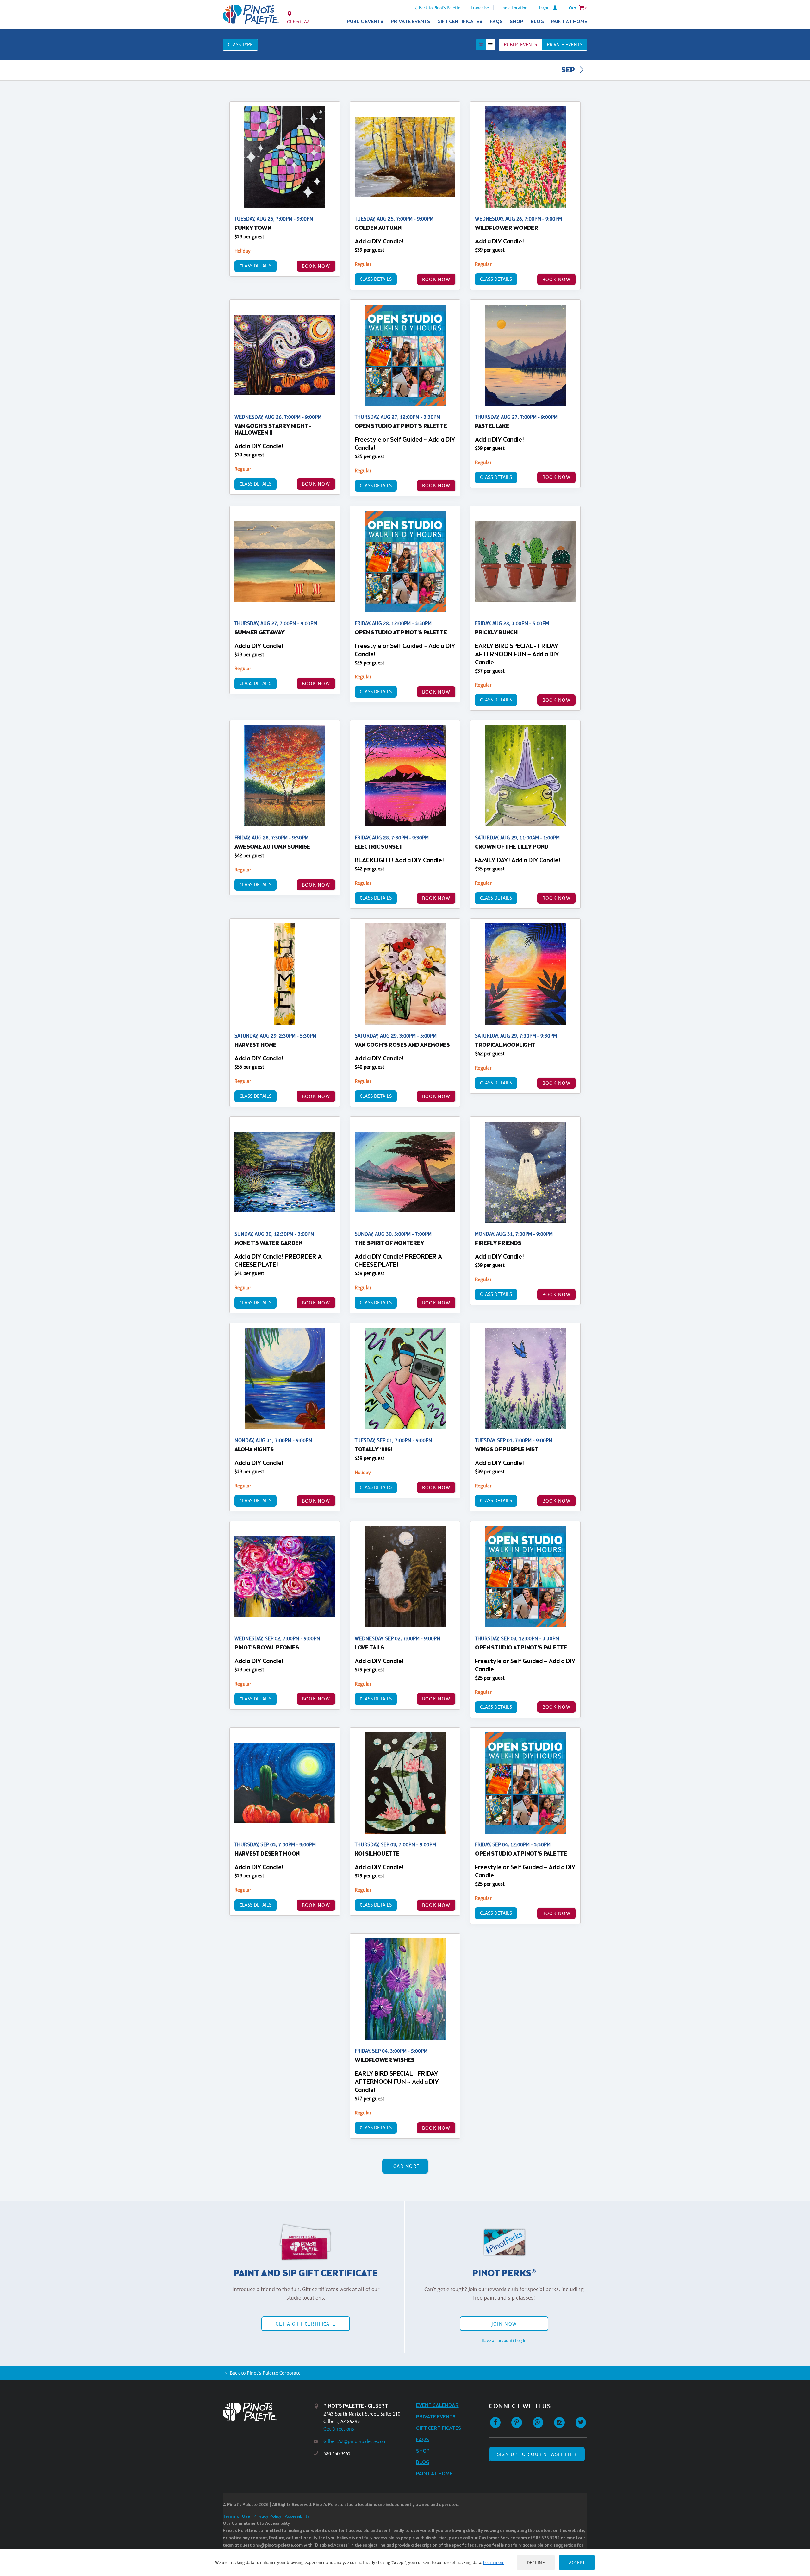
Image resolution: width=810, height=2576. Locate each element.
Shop (517, 22)
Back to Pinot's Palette (440, 8)
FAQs (496, 22)
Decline (536, 2563)
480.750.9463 (337, 2454)
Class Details (255, 266)
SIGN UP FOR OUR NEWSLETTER (537, 2454)
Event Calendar (437, 2406)
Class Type (240, 44)
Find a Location (513, 8)
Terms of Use (236, 2517)
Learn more (494, 2562)
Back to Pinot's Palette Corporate (265, 2373)
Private (564, 44)
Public (520, 44)
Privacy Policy (267, 2517)
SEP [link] (569, 71)
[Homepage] (268, 2412)
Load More (405, 2166)
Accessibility (297, 2517)
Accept (577, 2563)
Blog (537, 22)
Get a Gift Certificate (306, 2324)
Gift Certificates (460, 22)
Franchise (480, 8)
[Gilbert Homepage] (251, 15)
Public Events (365, 22)
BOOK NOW (316, 266)
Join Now (504, 2324)
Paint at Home (569, 22)
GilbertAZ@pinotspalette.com (355, 2441)
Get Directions (339, 2429)
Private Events (411, 22)
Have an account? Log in (504, 2340)
